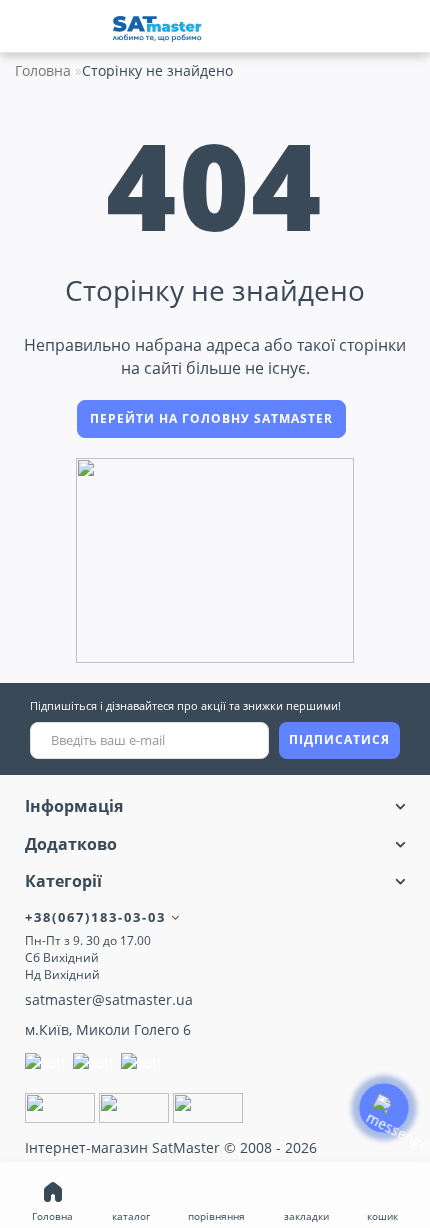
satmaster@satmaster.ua (109, 999)
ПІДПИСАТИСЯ (339, 739)
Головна (43, 70)
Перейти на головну (211, 418)
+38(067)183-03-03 (98, 917)
